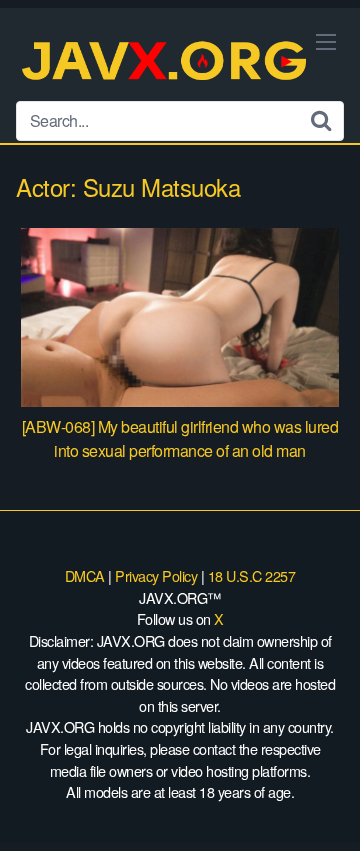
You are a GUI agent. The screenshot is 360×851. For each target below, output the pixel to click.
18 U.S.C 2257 (252, 575)
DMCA (85, 575)
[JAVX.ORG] (166, 62)
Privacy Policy (156, 575)
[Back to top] (325, 807)
